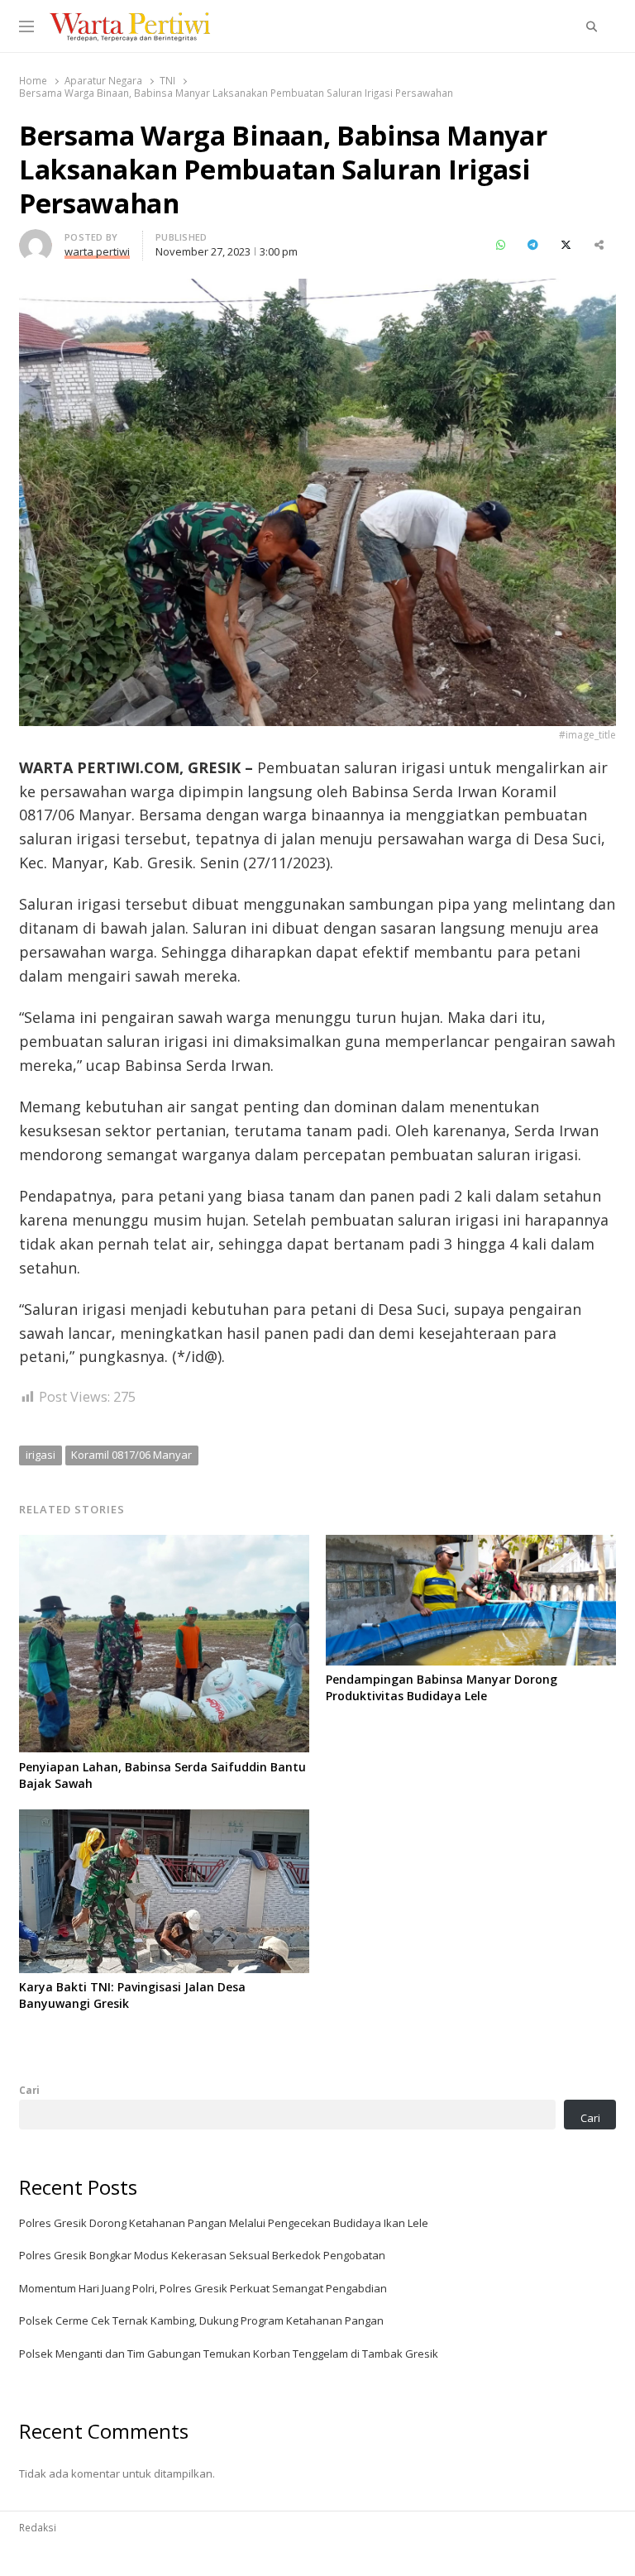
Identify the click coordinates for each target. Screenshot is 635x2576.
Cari (29, 2090)
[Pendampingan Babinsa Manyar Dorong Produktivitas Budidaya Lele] (471, 1545)
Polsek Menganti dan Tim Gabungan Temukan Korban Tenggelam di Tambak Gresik (229, 2354)
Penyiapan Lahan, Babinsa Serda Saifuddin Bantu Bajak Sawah (162, 1775)
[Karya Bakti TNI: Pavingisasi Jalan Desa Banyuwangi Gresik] (164, 1819)
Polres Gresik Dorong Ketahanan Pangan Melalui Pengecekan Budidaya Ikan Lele (224, 2223)
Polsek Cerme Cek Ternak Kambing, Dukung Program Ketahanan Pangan (201, 2320)
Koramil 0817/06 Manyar (131, 1455)
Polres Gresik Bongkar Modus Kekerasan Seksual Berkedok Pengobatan (202, 2255)
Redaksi (38, 2527)
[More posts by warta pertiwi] (36, 239)
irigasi (41, 1455)
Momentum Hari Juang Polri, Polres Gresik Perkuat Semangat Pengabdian (203, 2288)
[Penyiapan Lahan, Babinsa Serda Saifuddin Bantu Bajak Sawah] (164, 1545)
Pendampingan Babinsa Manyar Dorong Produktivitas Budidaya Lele (442, 1687)
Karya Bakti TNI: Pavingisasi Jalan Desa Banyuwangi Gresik (132, 1995)
